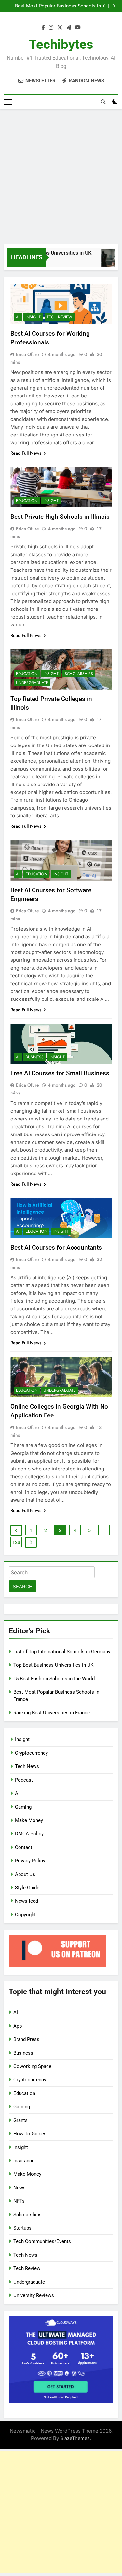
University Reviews (34, 2295)
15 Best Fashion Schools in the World (54, 1679)
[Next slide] (114, 6)
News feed (27, 1901)
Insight (33, 317)
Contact (24, 1847)
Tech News (27, 1766)
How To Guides (30, 2134)
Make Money (29, 1820)
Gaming (23, 1807)
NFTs (19, 2201)
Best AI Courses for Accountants (56, 1248)
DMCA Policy (29, 1834)
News (20, 2188)
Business (35, 1057)
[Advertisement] (61, 177)
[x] (60, 28)
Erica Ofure (27, 354)
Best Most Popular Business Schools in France (58, 6)
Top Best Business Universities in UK (53, 1665)
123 (16, 1542)
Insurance (24, 2161)
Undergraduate (32, 683)
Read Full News (26, 453)
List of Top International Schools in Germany (62, 1652)
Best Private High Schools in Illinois (60, 517)
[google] (69, 28)
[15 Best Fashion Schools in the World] (108, 261)
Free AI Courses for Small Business (60, 1073)
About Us (25, 1874)
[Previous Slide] (104, 6)
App (18, 2026)
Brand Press (26, 2039)
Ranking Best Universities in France (52, 1713)
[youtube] (78, 28)
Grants (20, 2120)
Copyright (25, 1915)
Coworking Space (32, 2066)
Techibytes (61, 44)
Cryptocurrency (31, 1753)
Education (27, 501)
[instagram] (51, 28)
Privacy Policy (30, 1861)
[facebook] (43, 28)
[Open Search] (103, 102)
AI (18, 317)
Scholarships (79, 674)
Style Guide (27, 1888)
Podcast (24, 1780)
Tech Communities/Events (42, 2241)
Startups (22, 2228)
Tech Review (60, 317)
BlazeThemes (75, 2438)
